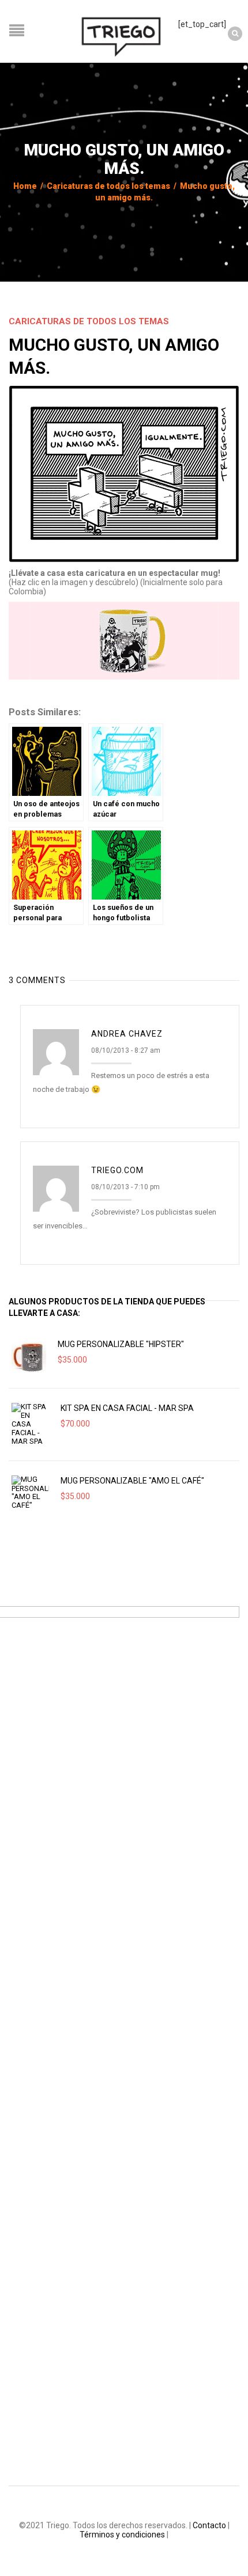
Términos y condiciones (122, 2535)
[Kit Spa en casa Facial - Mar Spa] (30, 1424)
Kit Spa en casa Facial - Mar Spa (127, 1408)
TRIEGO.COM (117, 1170)
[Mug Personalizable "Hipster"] (29, 1356)
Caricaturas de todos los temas (108, 186)
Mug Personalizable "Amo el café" (132, 1481)
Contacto (209, 2525)
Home (25, 186)
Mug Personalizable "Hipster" (121, 1344)
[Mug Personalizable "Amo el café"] (30, 1493)
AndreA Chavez (127, 1034)
